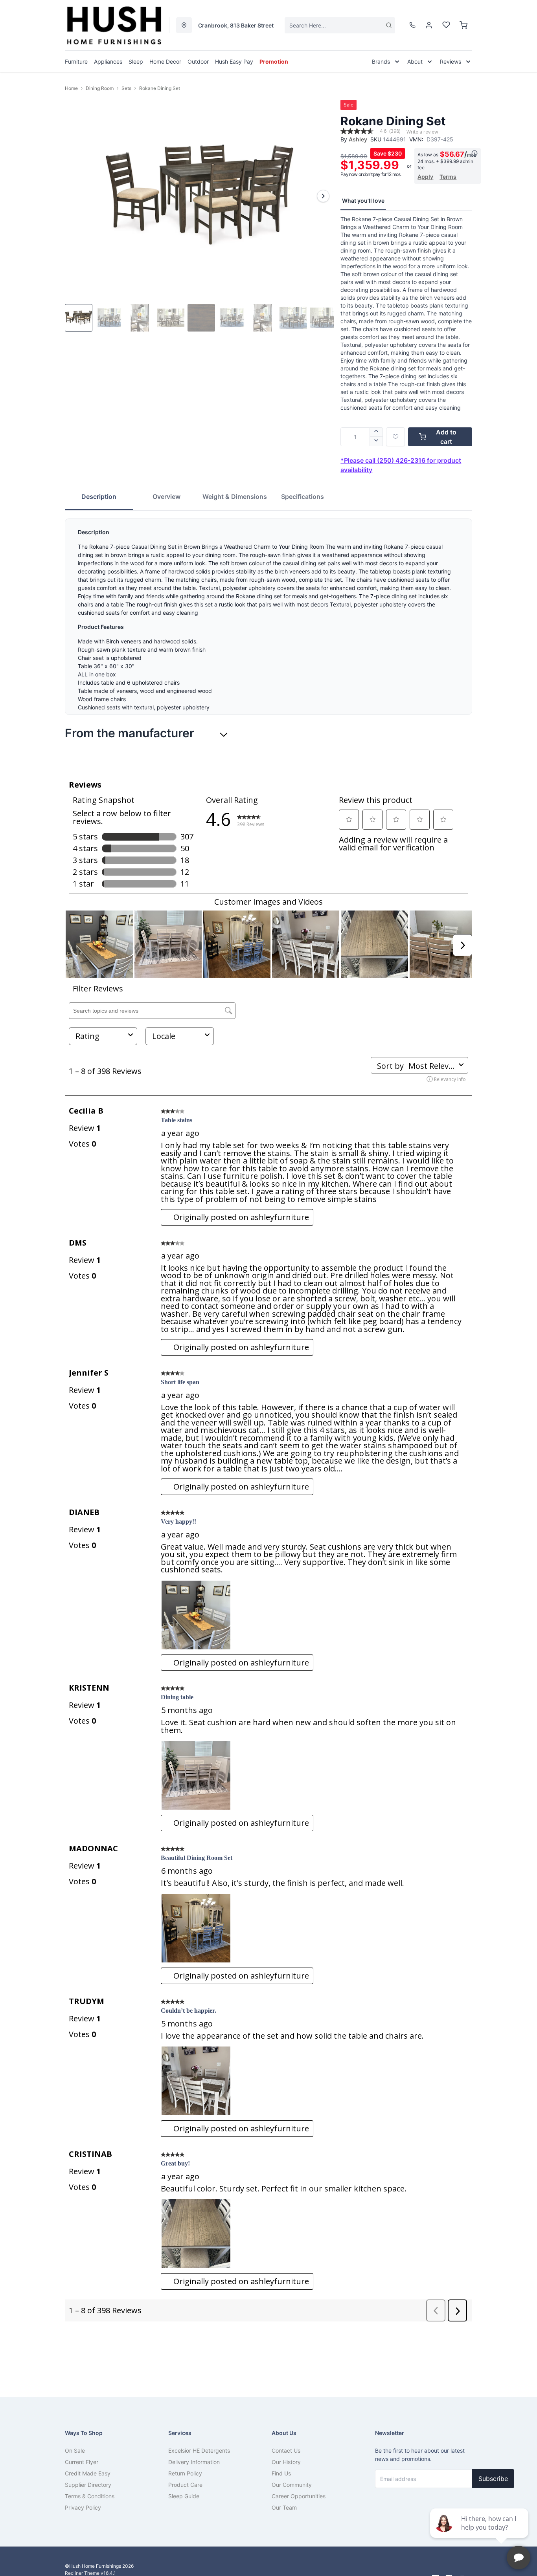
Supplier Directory (88, 2485)
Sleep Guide (184, 2496)
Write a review (422, 132)
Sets (126, 88)
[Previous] (76, 196)
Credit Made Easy (88, 2473)
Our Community (292, 2485)
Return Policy (185, 2473)
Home (71, 88)
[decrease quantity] (376, 442)
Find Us (281, 2473)
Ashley (358, 139)
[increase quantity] (376, 432)
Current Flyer (82, 2462)
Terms (448, 177)
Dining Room (100, 88)
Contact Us (286, 2450)
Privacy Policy (83, 2507)
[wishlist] (446, 25)
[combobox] (340, 25)
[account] (429, 25)
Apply (425, 177)
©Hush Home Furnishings (93, 2566)
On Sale (75, 2450)
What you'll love (363, 201)
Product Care (185, 2485)
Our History (286, 2462)
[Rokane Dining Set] (200, 196)
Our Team (284, 2507)
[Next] (323, 196)
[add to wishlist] (395, 437)
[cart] (463, 25)
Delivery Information (194, 2462)
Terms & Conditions (90, 2496)
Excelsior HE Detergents (199, 2450)
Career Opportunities (299, 2496)
